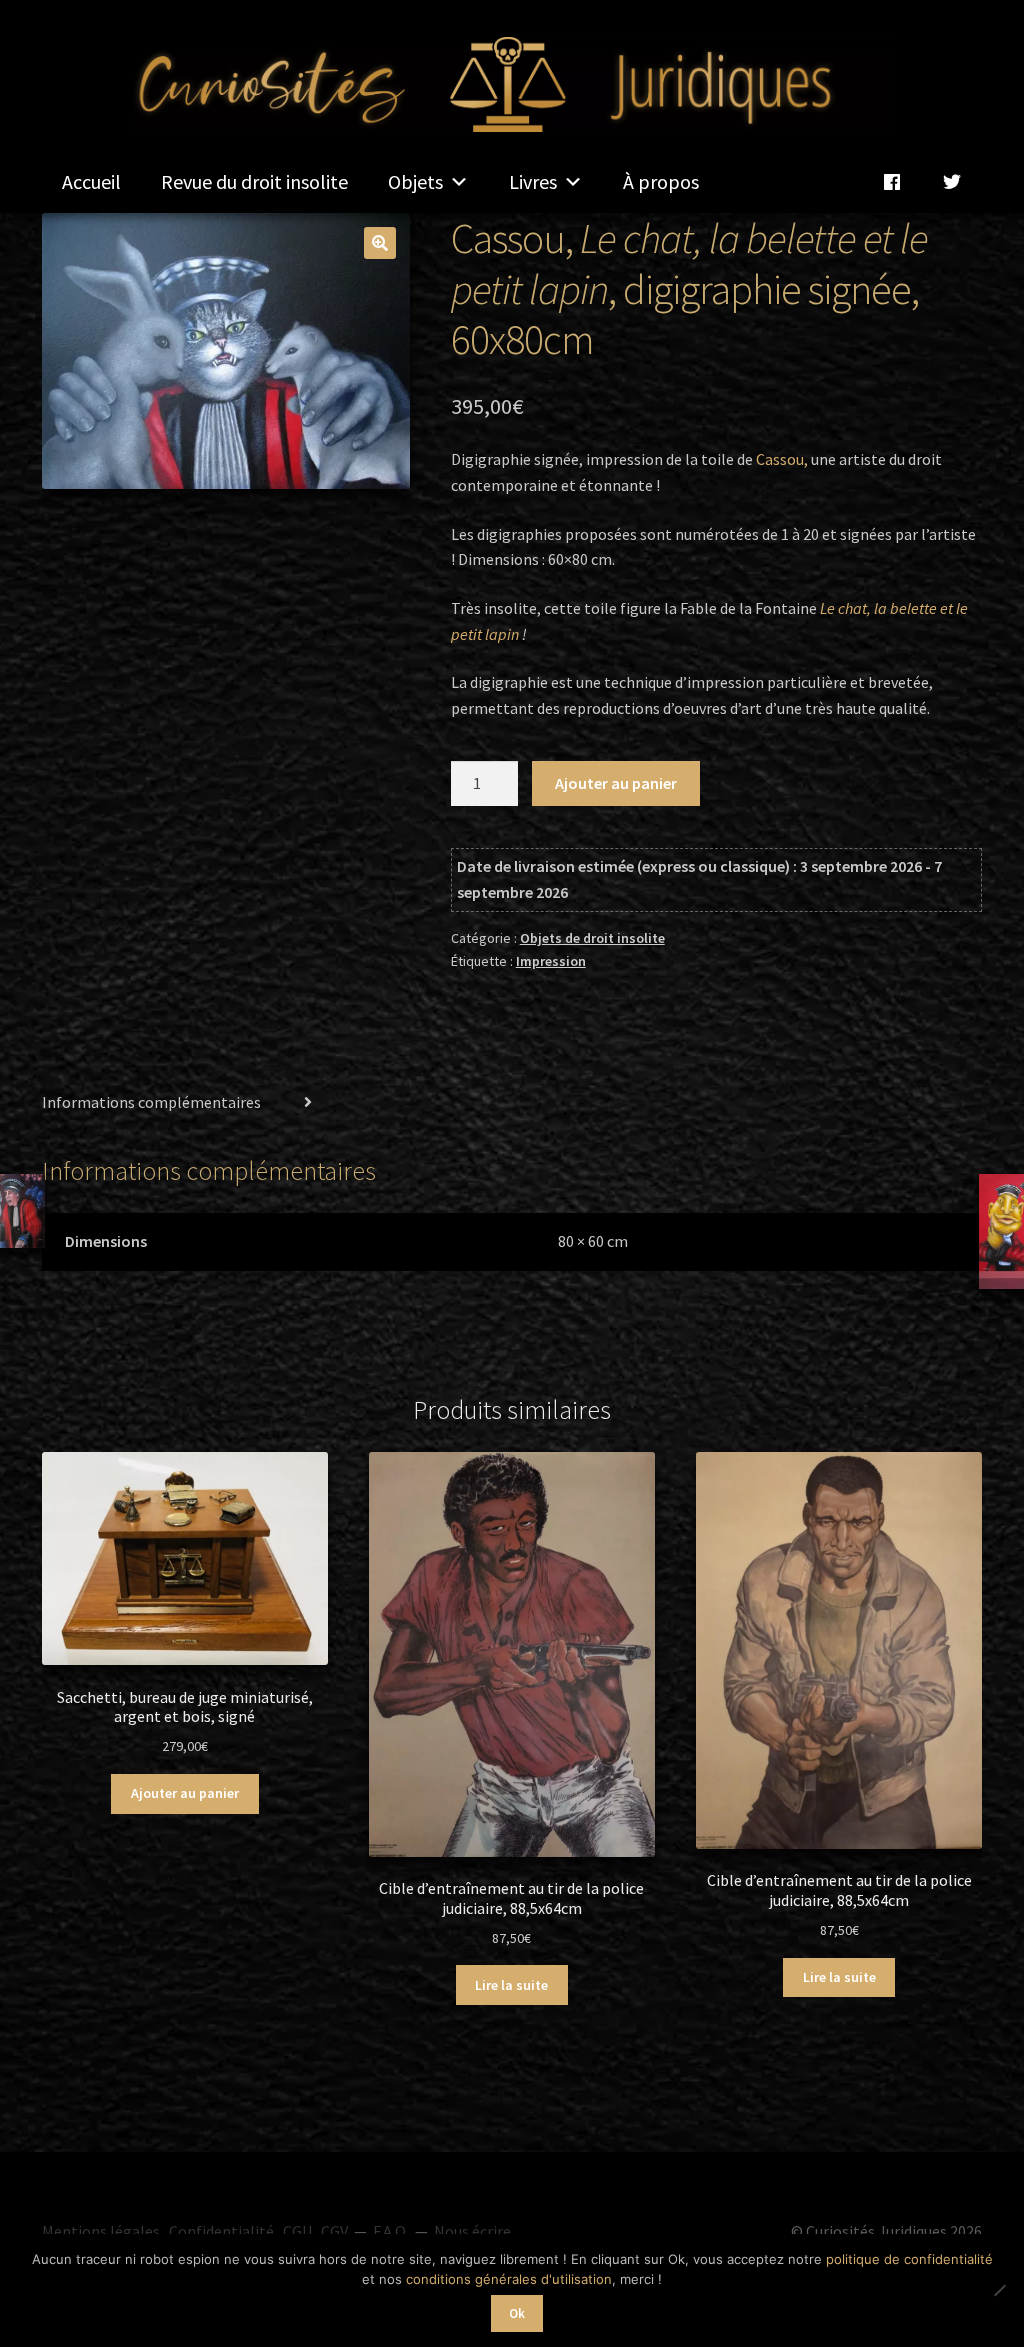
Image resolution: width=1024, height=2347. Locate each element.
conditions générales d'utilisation (509, 2279)
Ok (517, 2313)
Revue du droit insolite (254, 181)
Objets (415, 181)
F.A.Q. (391, 2231)
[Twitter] (952, 182)
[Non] (999, 2290)
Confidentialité (221, 2231)
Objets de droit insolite (592, 938)
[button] (380, 243)
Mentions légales (101, 2231)
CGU (297, 2231)
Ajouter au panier (616, 783)
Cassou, (782, 459)
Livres (533, 181)
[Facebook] (892, 182)
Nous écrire (472, 2231)
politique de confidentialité (909, 2259)
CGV (334, 2231)
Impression (551, 961)
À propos (661, 181)
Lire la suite (511, 1985)
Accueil (91, 181)
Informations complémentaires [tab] (151, 1102)
